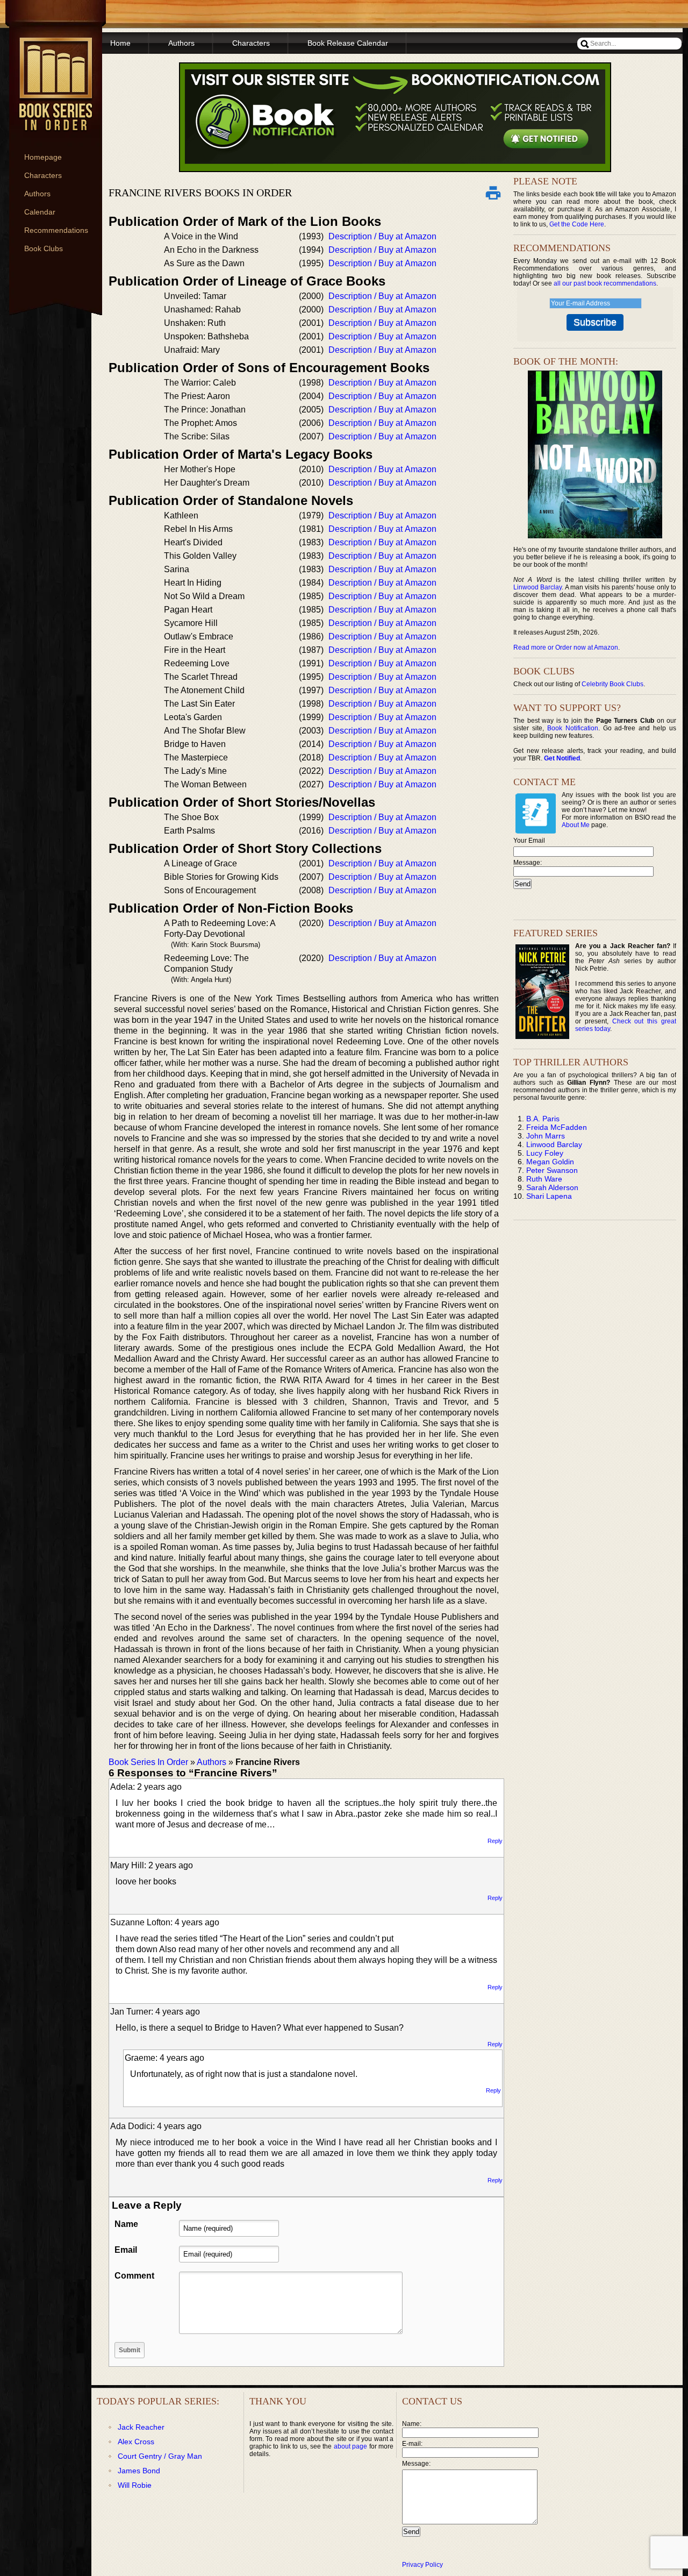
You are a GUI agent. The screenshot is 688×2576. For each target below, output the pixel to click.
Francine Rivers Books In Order (200, 193)
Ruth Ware (544, 1179)
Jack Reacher (141, 2427)
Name (126, 2224)
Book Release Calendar (348, 43)
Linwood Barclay (537, 587)
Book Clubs (44, 248)
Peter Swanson (552, 1170)
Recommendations (56, 230)
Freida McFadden (557, 1127)
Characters (43, 175)
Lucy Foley (545, 1153)
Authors (37, 194)
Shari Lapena (549, 1196)
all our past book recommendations (605, 283)
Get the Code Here (577, 224)
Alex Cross (136, 2442)
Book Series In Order (148, 1762)
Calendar (40, 212)
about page (350, 2446)
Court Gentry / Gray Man (160, 2456)
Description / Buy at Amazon (382, 236)
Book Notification (573, 728)
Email (126, 2250)
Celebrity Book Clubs (612, 684)
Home (120, 43)
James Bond (139, 2471)
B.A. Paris (543, 1119)
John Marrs (546, 1136)
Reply (495, 1841)
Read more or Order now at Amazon (566, 647)
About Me (576, 825)
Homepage (43, 157)
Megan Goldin (550, 1162)
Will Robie (135, 2485)
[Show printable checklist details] (493, 193)
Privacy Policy (422, 2565)
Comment (134, 2276)
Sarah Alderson (552, 1187)
